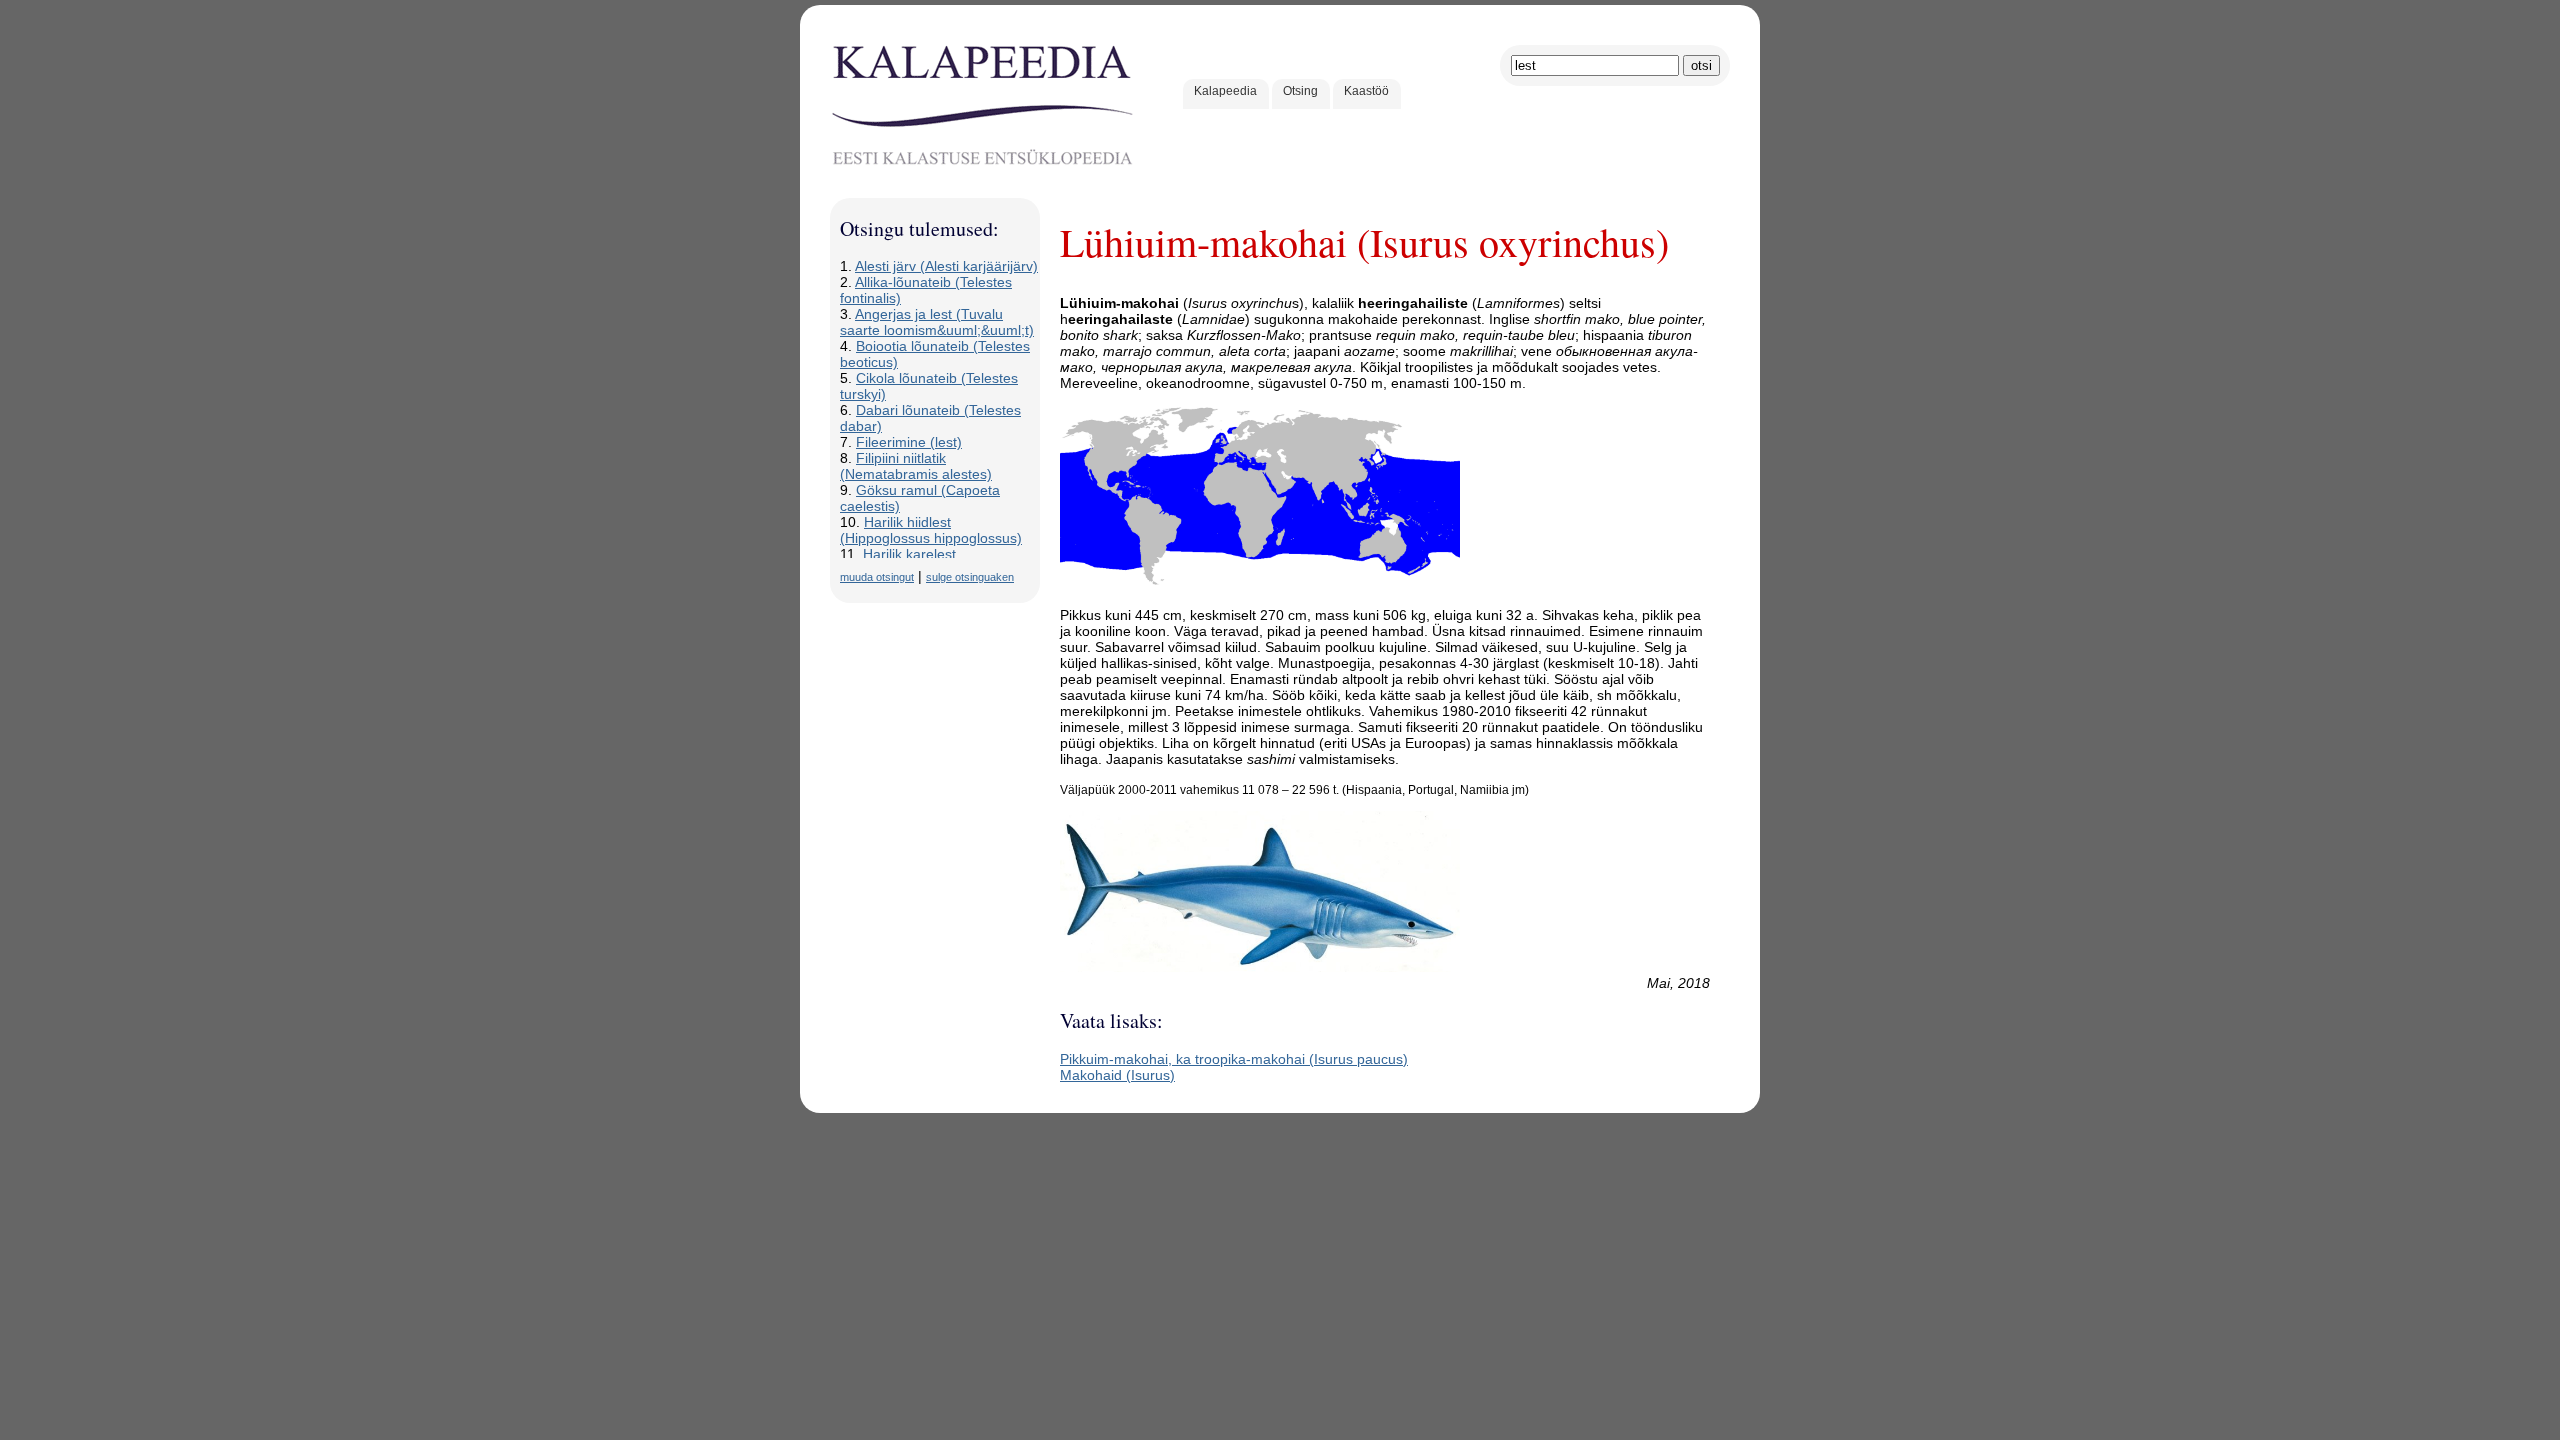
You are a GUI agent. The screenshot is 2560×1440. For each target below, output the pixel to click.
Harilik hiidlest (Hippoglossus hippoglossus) (931, 530)
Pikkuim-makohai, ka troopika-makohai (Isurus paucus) (1234, 1059)
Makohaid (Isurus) (1117, 1075)
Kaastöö (1366, 91)
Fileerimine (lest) (909, 442)
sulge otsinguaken (970, 577)
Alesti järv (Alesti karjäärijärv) (946, 266)
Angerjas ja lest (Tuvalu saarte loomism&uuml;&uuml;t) (937, 322)
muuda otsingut (877, 577)
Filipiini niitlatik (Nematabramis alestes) (916, 466)
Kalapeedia (1225, 91)
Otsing (1300, 91)
